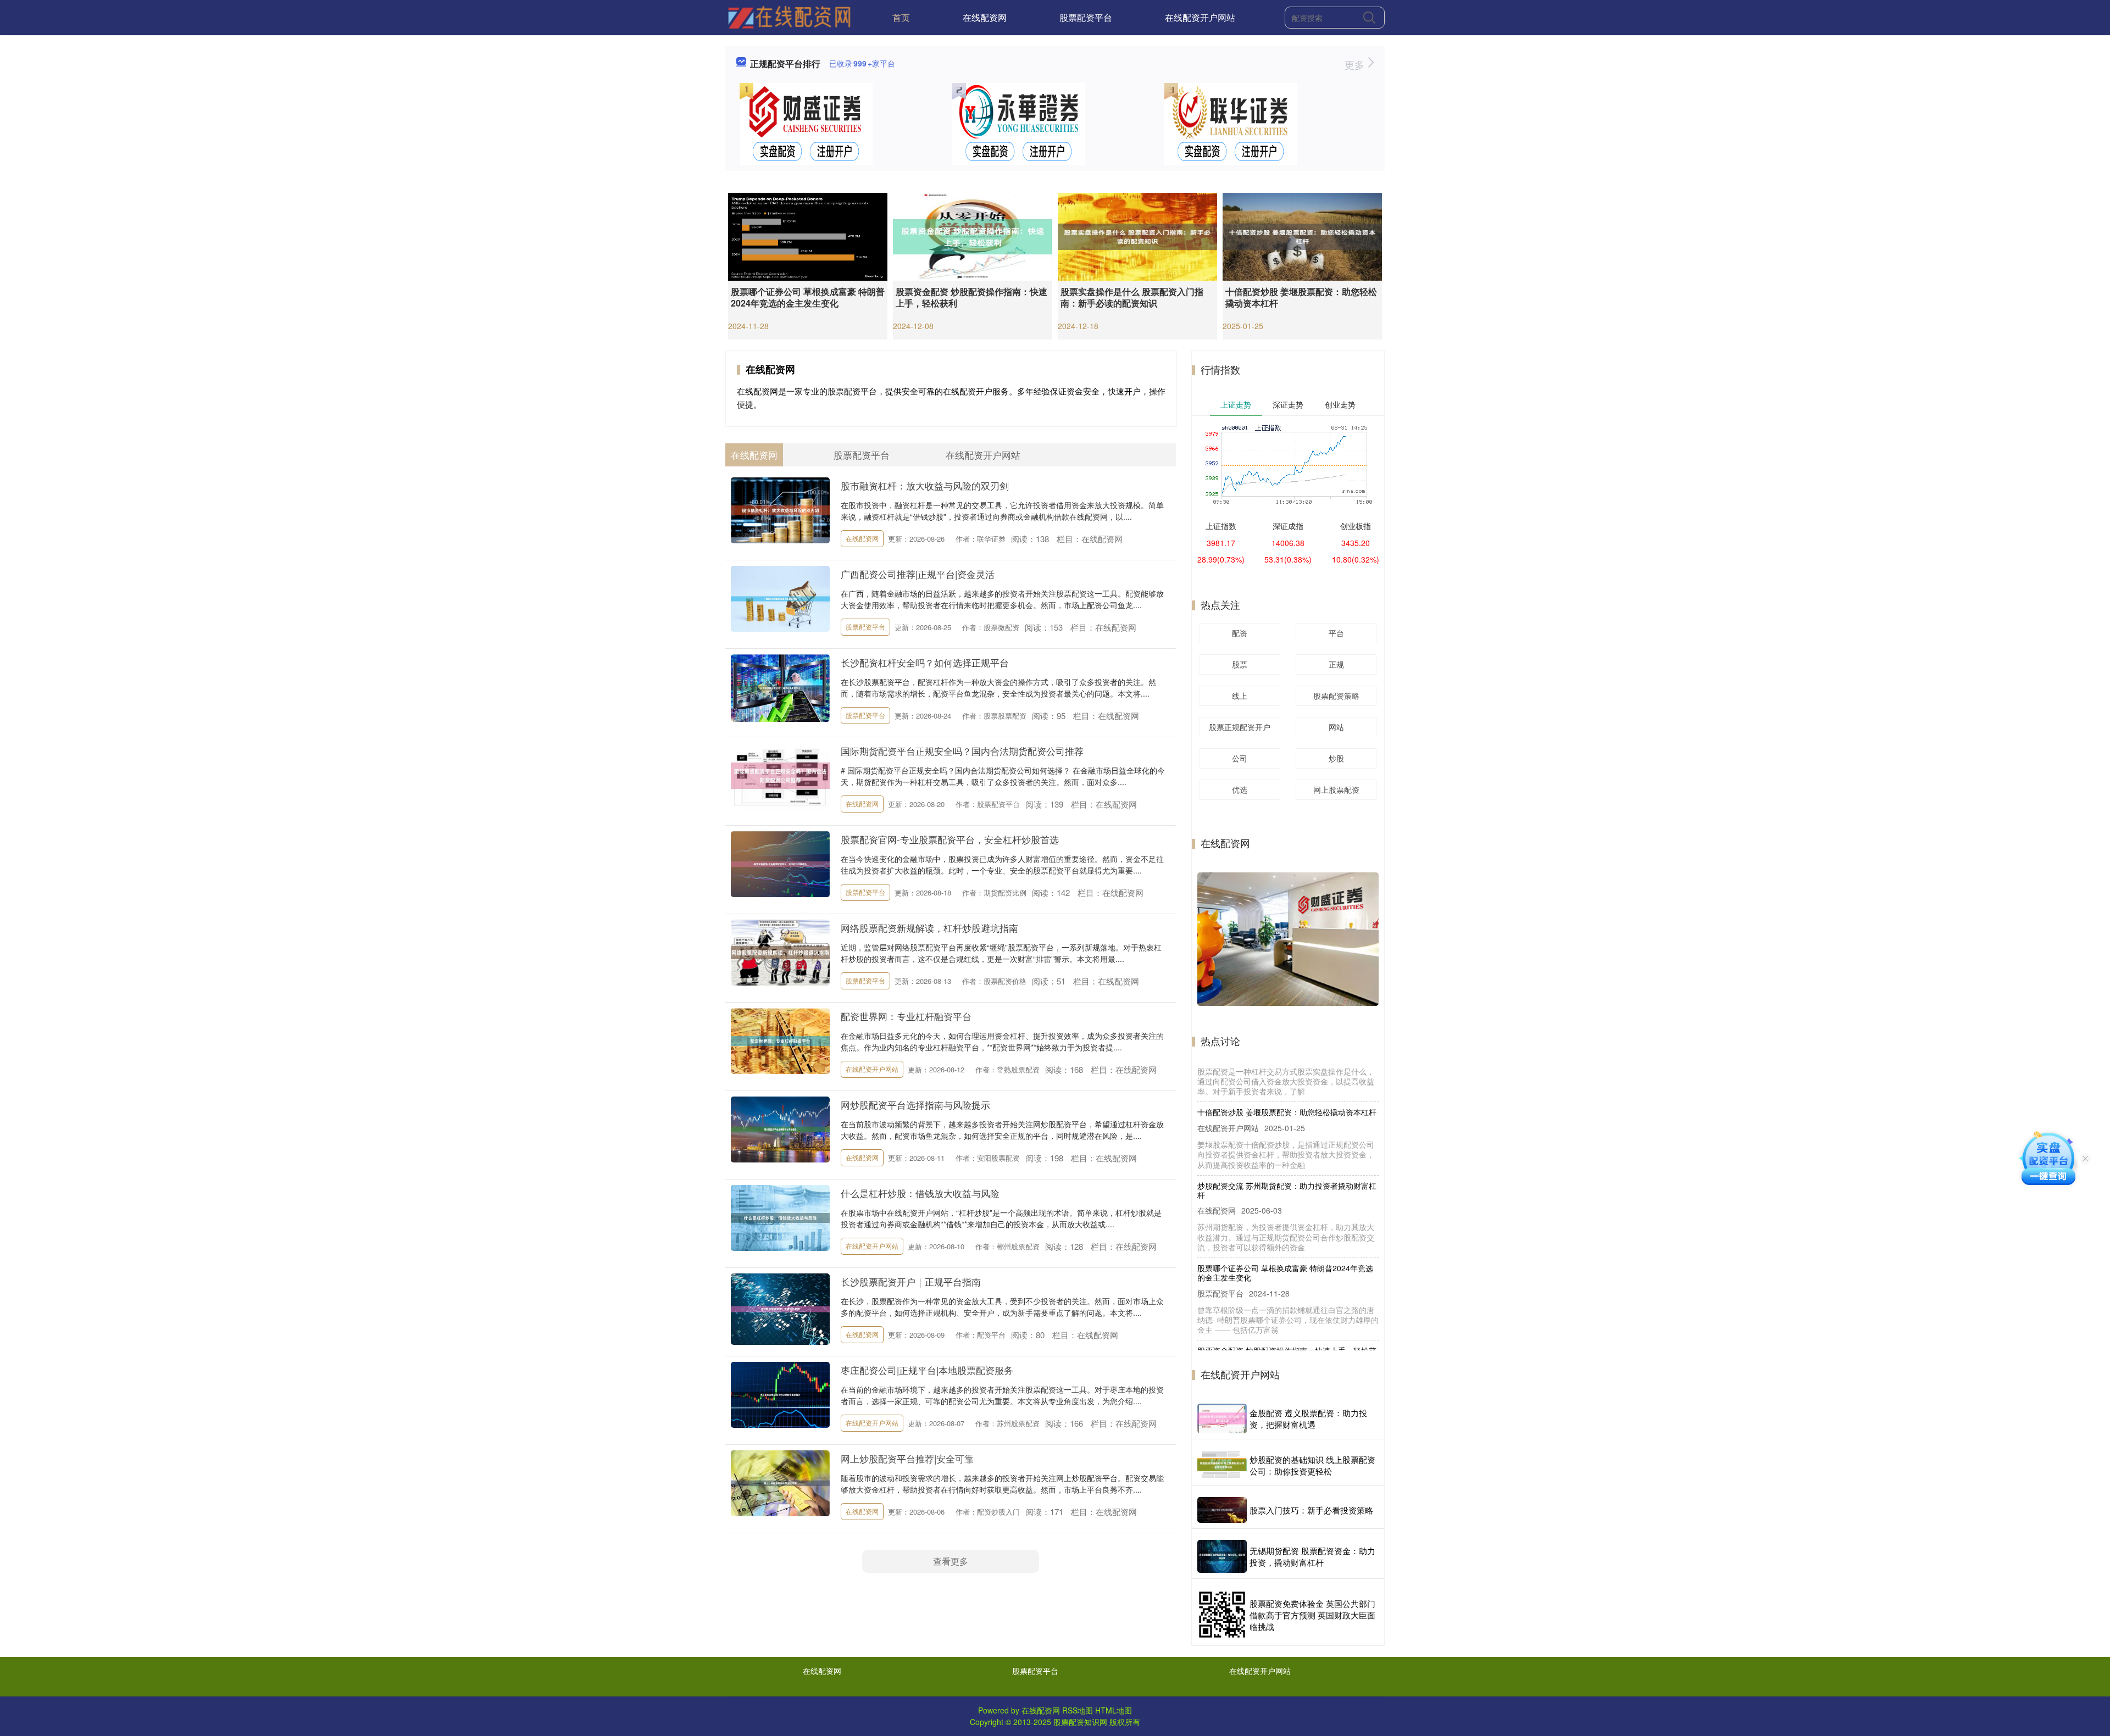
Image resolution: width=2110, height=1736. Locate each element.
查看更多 (951, 1561)
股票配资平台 (1086, 17)
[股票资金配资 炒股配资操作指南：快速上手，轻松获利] (973, 236)
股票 (1240, 664)
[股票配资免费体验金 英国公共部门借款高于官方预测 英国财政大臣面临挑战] (1222, 1615)
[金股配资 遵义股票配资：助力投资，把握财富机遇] (1222, 1418)
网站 (1336, 727)
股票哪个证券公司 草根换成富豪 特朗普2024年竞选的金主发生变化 (808, 297)
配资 (1240, 633)
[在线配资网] (789, 16)
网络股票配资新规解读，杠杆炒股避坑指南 (929, 928)
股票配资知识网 (1080, 1722)
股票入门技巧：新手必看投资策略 (1311, 1510)
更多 (1356, 64)
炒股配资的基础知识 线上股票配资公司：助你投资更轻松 (1312, 1465)
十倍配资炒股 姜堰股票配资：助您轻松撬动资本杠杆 (1301, 297)
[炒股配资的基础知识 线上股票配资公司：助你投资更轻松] (1222, 1465)
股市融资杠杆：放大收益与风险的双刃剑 (925, 485)
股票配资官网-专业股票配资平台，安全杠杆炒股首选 (950, 839)
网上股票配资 (1336, 789)
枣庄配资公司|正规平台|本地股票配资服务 (927, 1370)
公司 (1240, 758)
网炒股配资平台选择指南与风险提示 (915, 1105)
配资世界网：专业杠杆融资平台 (906, 1016)
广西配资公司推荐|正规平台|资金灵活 (918, 574)
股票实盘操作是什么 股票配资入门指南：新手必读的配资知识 (1132, 297)
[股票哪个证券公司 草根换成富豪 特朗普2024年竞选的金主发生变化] (808, 236)
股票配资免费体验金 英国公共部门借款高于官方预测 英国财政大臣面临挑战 (1312, 1615)
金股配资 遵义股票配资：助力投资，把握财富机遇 (1308, 1418)
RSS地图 (1078, 1710)
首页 (901, 17)
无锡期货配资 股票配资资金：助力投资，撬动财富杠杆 (1312, 1556)
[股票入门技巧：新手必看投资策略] (1222, 1510)
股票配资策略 (1336, 695)
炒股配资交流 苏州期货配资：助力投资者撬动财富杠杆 (1287, 1139)
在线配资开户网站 (1200, 17)
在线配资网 (985, 17)
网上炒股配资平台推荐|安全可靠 (907, 1458)
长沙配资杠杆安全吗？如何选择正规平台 (925, 662)
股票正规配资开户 (1240, 727)
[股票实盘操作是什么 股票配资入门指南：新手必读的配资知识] (1137, 236)
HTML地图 (1114, 1710)
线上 (1240, 695)
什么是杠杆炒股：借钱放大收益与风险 (920, 1193)
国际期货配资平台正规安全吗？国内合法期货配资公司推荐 (962, 751)
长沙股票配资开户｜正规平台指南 (911, 1281)
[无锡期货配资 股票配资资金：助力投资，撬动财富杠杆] (1222, 1556)
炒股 (1336, 758)
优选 (1240, 789)
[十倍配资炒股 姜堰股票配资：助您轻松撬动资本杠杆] (1302, 236)
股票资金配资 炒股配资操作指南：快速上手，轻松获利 (971, 297)
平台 (1336, 633)
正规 (1336, 664)
